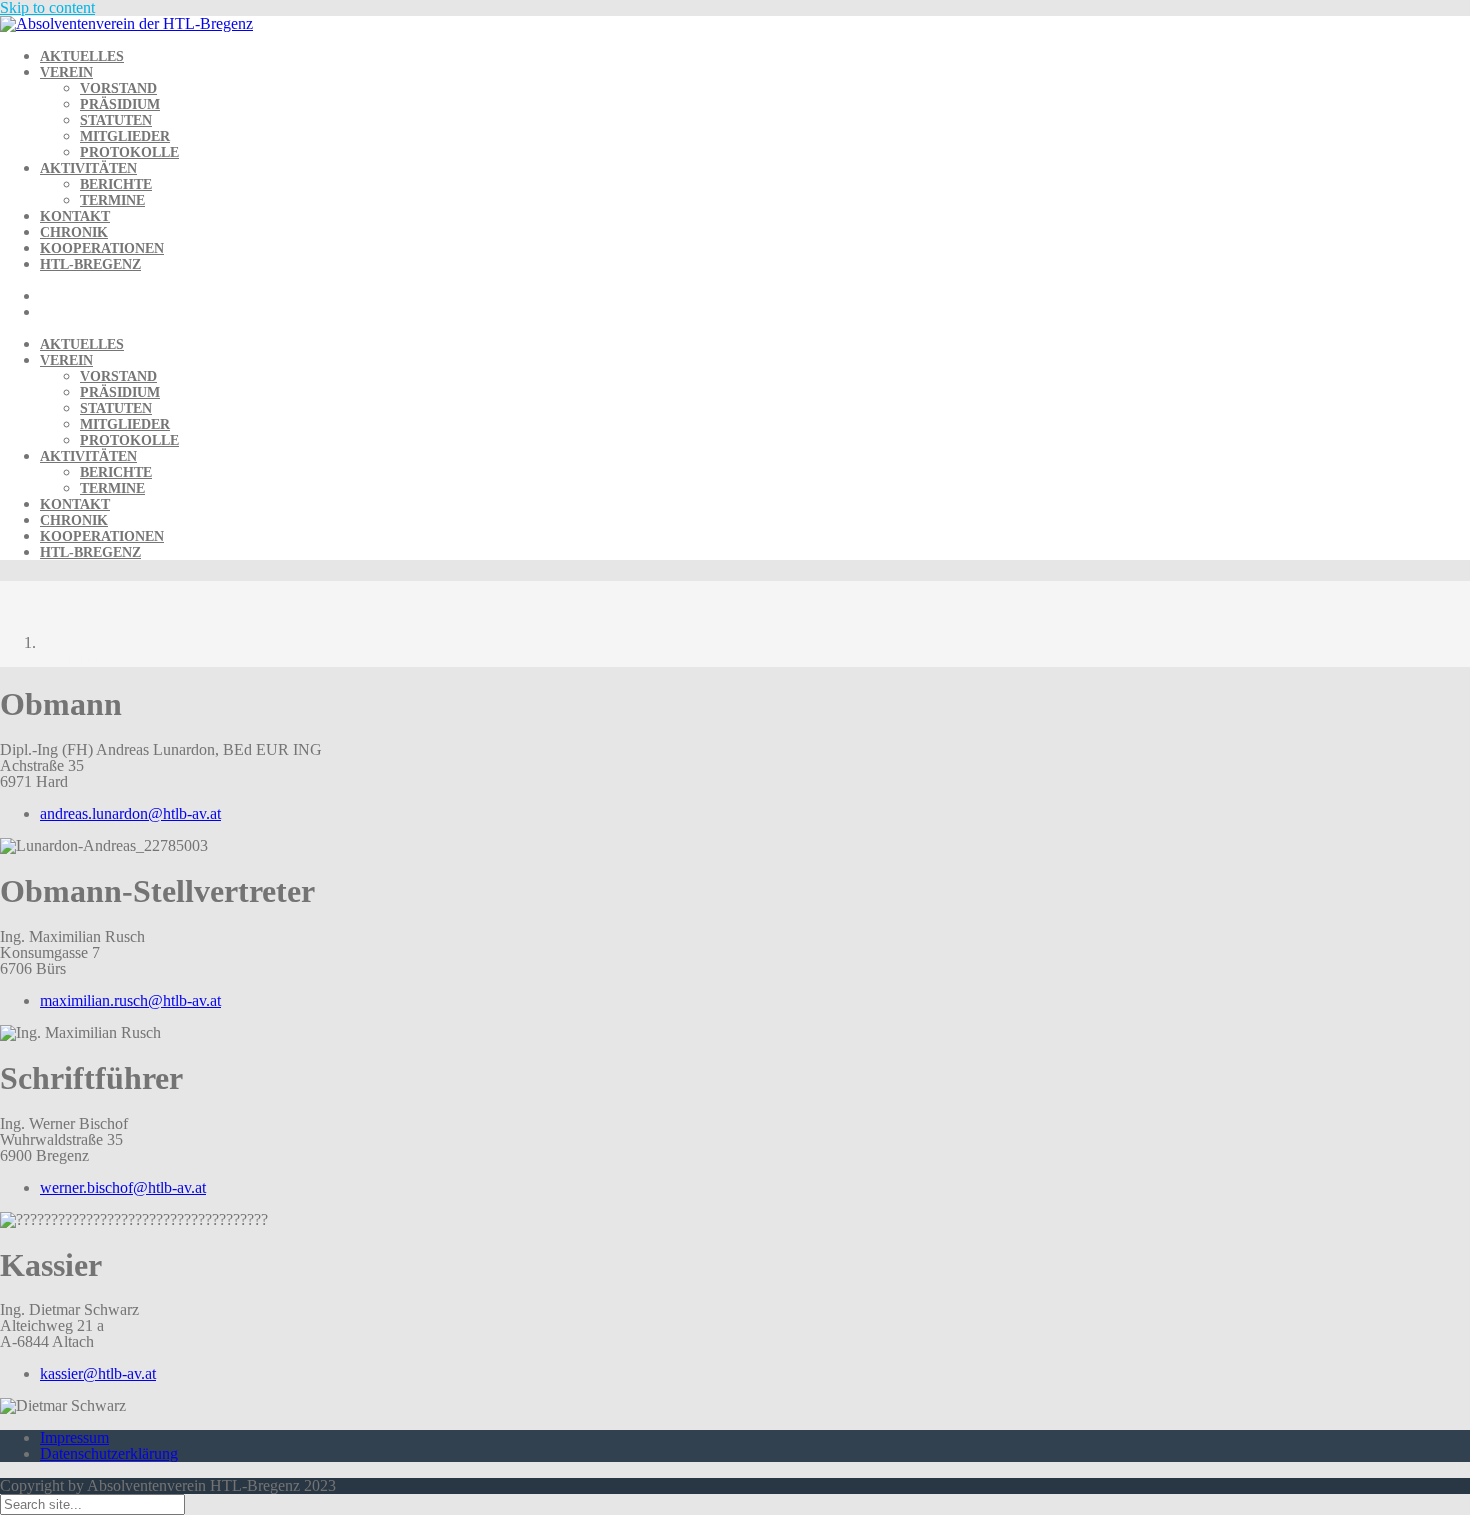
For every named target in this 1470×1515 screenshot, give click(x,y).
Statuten (116, 120)
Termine (112, 200)
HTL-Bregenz (90, 264)
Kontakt (75, 216)
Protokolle (129, 152)
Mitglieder (125, 136)
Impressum (74, 1437)
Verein (66, 72)
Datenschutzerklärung (109, 1453)
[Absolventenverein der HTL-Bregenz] (126, 23)
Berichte (116, 184)
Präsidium (120, 104)
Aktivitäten (88, 168)
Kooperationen (102, 248)
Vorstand (118, 88)
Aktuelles (82, 56)
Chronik (74, 232)
